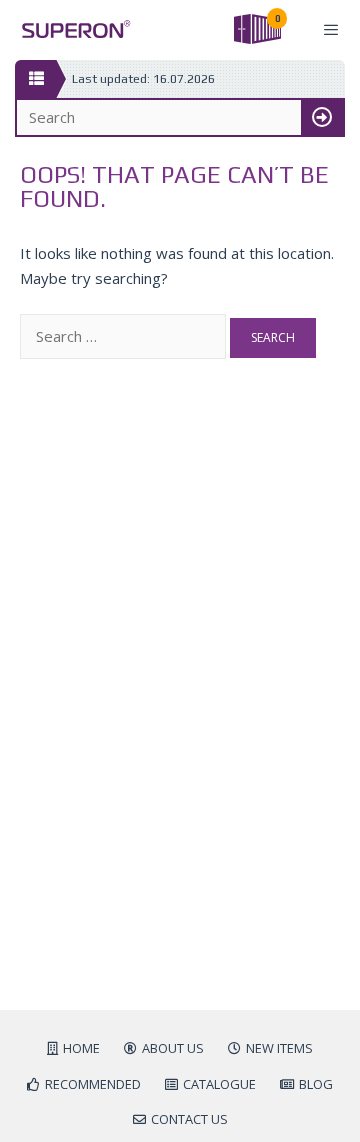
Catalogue (219, 1084)
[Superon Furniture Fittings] (70, 29)
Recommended (93, 1084)
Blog (316, 1084)
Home (81, 1048)
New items (279, 1048)
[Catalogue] (35, 79)
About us (173, 1048)
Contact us (189, 1119)
